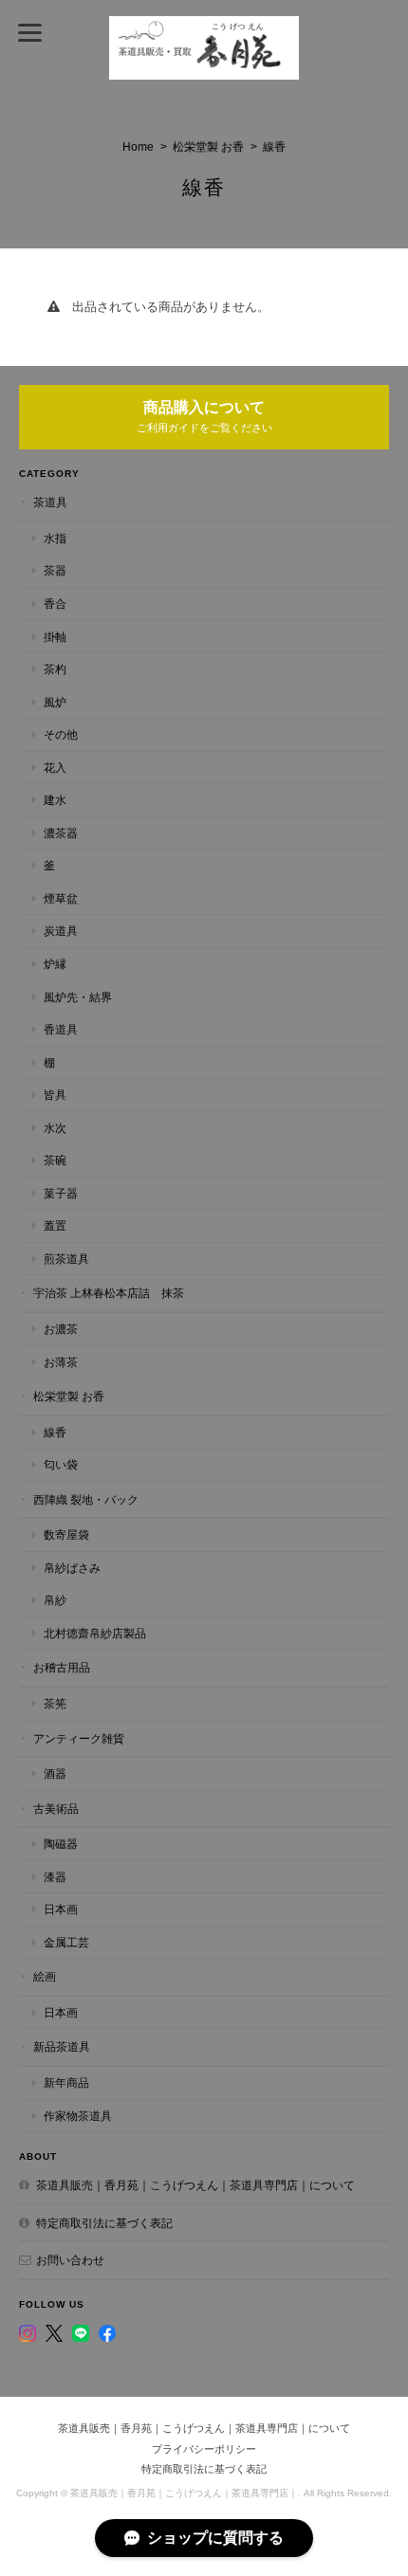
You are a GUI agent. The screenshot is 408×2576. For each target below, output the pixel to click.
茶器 (55, 570)
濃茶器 (61, 833)
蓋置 (55, 1225)
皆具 (55, 1095)
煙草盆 (61, 898)
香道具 (61, 1029)
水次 (55, 1128)
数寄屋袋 (66, 1535)
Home (138, 147)
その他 (61, 734)
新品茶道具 (62, 2046)
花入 (55, 767)
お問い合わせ (70, 2260)
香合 (55, 603)
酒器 (55, 1773)
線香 (55, 1432)
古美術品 (56, 1809)
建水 (55, 800)
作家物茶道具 (78, 2116)
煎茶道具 (66, 1259)
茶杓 (55, 669)
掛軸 (55, 637)
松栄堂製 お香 (208, 147)
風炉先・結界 (78, 997)
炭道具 (61, 931)
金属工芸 (66, 1942)
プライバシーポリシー (204, 2449)
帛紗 (55, 1600)
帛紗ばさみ (72, 1568)
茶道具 (50, 502)
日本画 (61, 1909)
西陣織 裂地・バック (86, 1499)
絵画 (45, 1976)
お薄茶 (61, 1362)
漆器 (55, 1877)
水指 (55, 538)
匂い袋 (61, 1464)
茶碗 (55, 1160)
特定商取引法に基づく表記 (104, 2223)
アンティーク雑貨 (79, 1738)
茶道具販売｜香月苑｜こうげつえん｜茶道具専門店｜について (195, 2185)
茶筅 (55, 1703)
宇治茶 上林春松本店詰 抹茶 (109, 1293)
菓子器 (61, 1193)
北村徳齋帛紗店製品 (95, 1633)
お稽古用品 (62, 1667)
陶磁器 (61, 1844)
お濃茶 (61, 1329)
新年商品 (66, 2083)
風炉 (55, 702)
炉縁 (55, 964)
